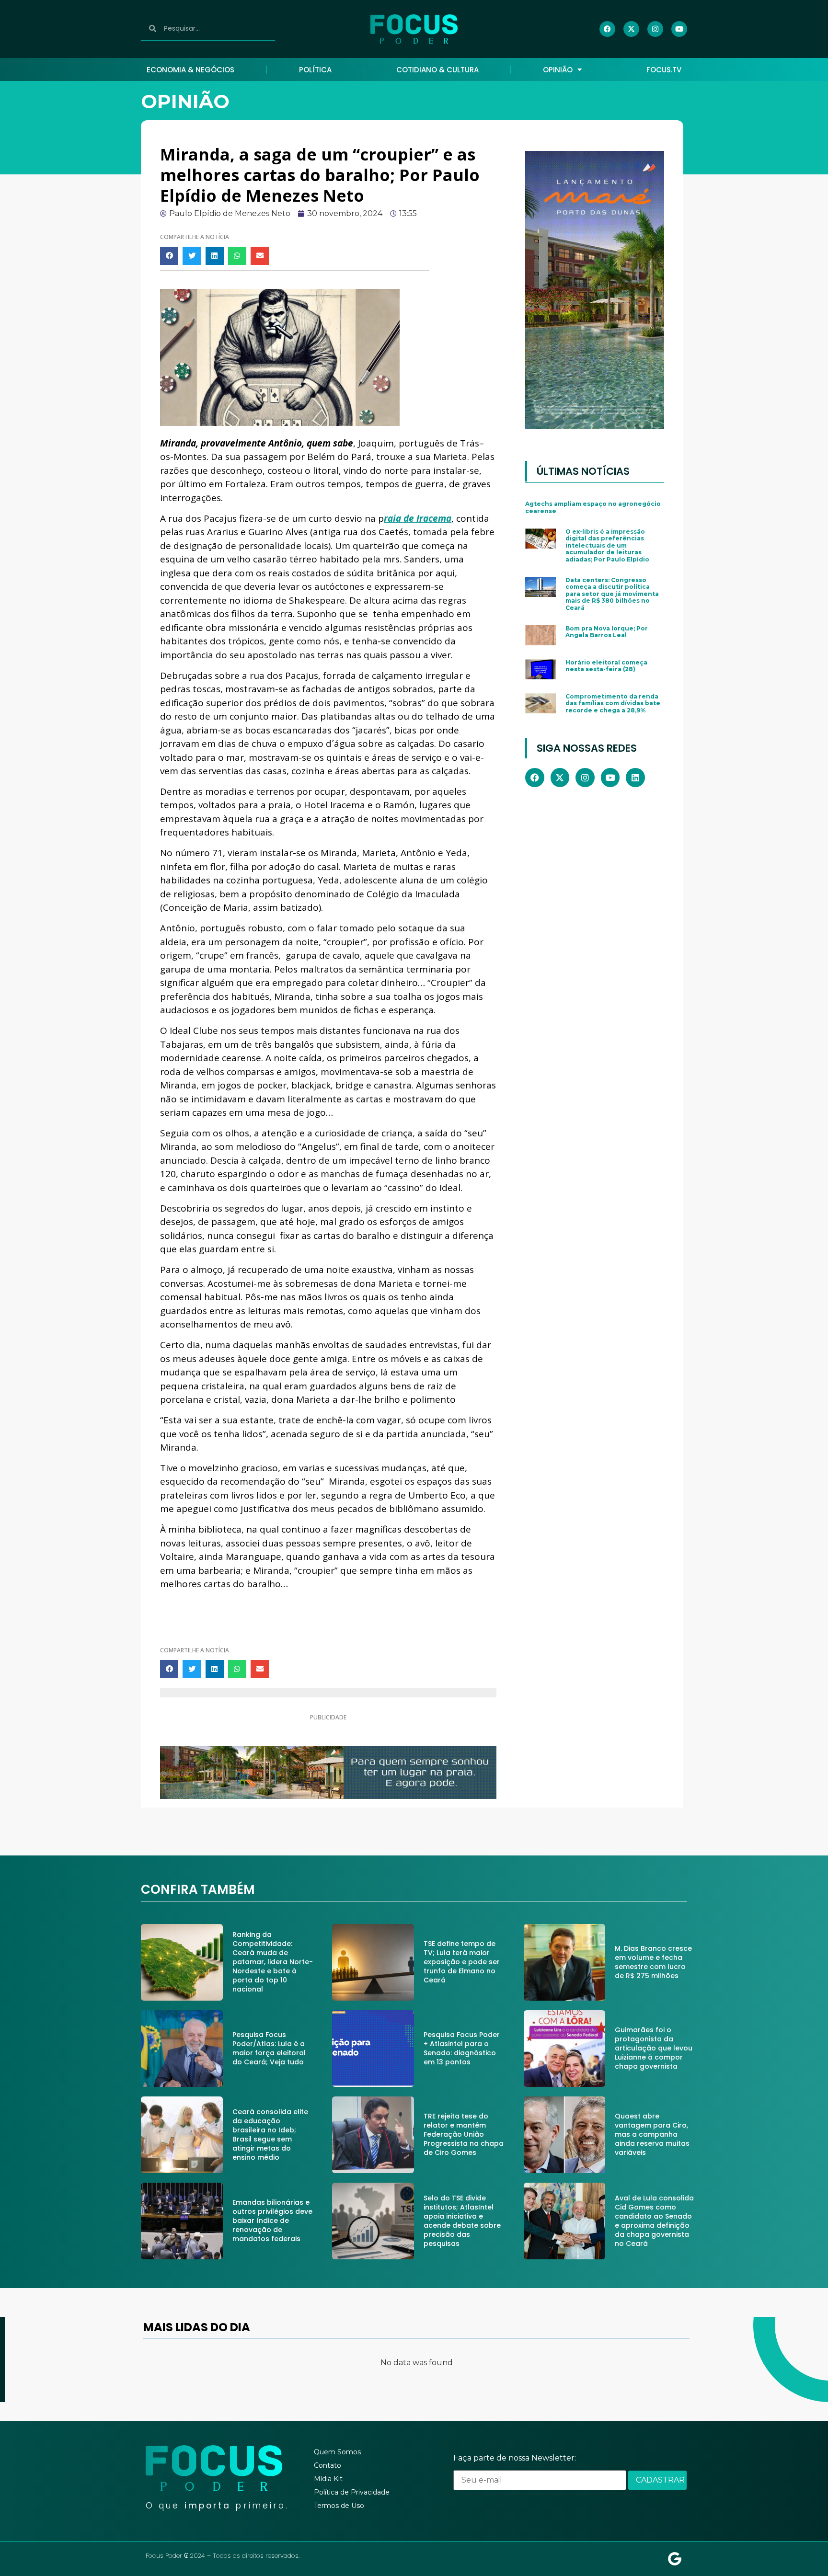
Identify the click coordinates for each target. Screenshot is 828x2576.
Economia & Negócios (190, 70)
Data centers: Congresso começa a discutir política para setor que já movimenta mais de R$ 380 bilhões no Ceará (612, 594)
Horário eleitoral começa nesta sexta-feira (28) (606, 666)
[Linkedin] (635, 778)
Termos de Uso (339, 2506)
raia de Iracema (418, 518)
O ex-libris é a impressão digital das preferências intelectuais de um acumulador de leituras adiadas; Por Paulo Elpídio (607, 545)
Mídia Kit (328, 2479)
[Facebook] (607, 29)
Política (315, 70)
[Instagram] (655, 29)
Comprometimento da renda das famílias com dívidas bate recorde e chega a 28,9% (613, 703)
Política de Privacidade (352, 2492)
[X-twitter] (631, 29)
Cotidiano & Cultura (437, 70)
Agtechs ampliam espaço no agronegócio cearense (593, 507)
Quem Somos (337, 2452)
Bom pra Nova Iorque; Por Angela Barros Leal (607, 632)
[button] (169, 256)
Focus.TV (664, 70)
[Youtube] (679, 29)
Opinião (558, 70)
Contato (328, 2465)
